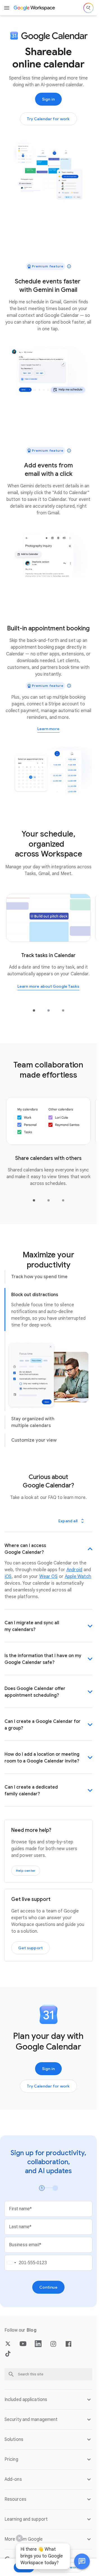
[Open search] (88, 8)
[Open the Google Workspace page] (35, 8)
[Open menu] (7, 8)
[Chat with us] (82, 2561)
